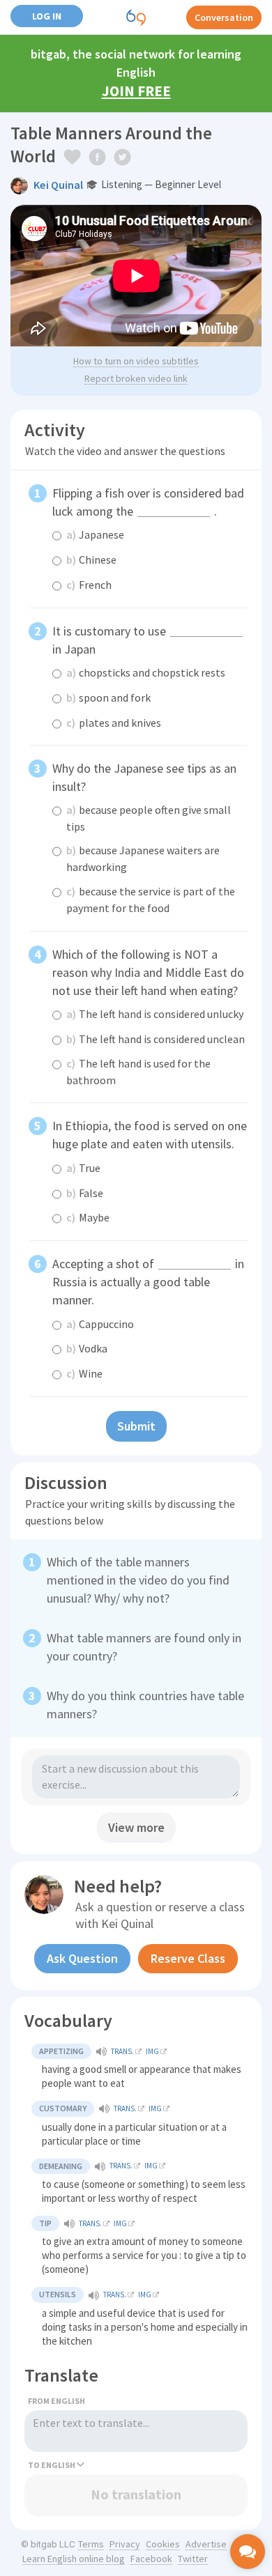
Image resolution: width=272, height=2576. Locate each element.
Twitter (193, 2559)
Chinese (91, 560)
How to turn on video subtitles (136, 361)
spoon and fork (108, 697)
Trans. (122, 2051)
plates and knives (114, 723)
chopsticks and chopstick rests (146, 672)
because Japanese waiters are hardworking (143, 858)
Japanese (95, 534)
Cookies (163, 2544)
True (83, 1168)
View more (136, 1827)
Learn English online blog (74, 2559)
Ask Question (82, 1958)
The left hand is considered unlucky (155, 1014)
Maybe (88, 1217)
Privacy (125, 2544)
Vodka (87, 1348)
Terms (91, 2544)
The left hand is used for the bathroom (138, 1072)
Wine (84, 1373)
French (89, 585)
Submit (136, 1426)
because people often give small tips (149, 818)
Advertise (206, 2544)
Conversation (224, 17)
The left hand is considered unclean (156, 1039)
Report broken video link (136, 378)
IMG (152, 2051)
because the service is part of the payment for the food (151, 900)
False (85, 1193)
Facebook (151, 2559)
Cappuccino (100, 1324)
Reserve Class (188, 1958)
